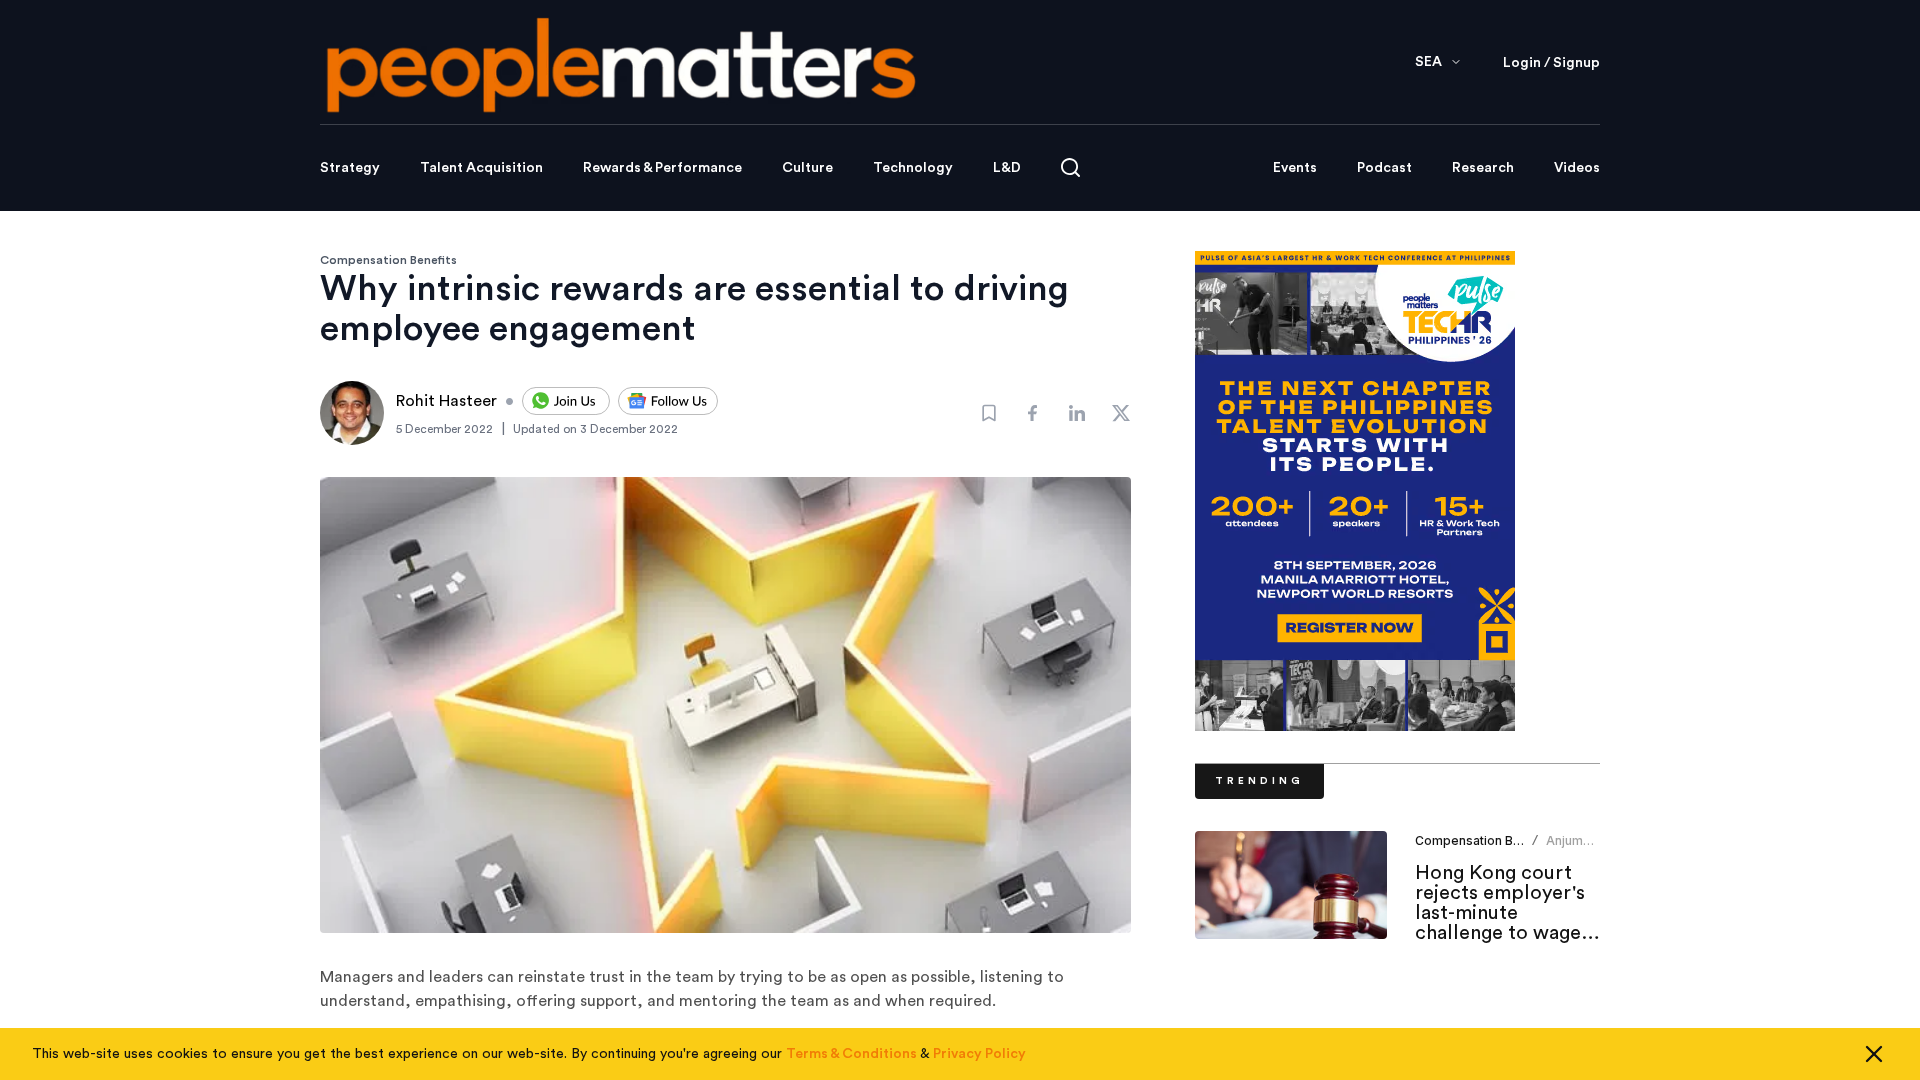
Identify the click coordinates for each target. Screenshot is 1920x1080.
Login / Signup (1551, 63)
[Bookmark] (989, 413)
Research (1483, 168)
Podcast (1384, 168)
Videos (1577, 168)
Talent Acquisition (481, 168)
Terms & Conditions (851, 1054)
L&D (1007, 168)
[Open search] (1070, 167)
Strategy (350, 168)
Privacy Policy (979, 1054)
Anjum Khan (1564, 848)
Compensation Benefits (388, 260)
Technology (913, 168)
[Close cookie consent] (1874, 1054)
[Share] (1033, 413)
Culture (807, 168)
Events (1295, 168)
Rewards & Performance (662, 168)
